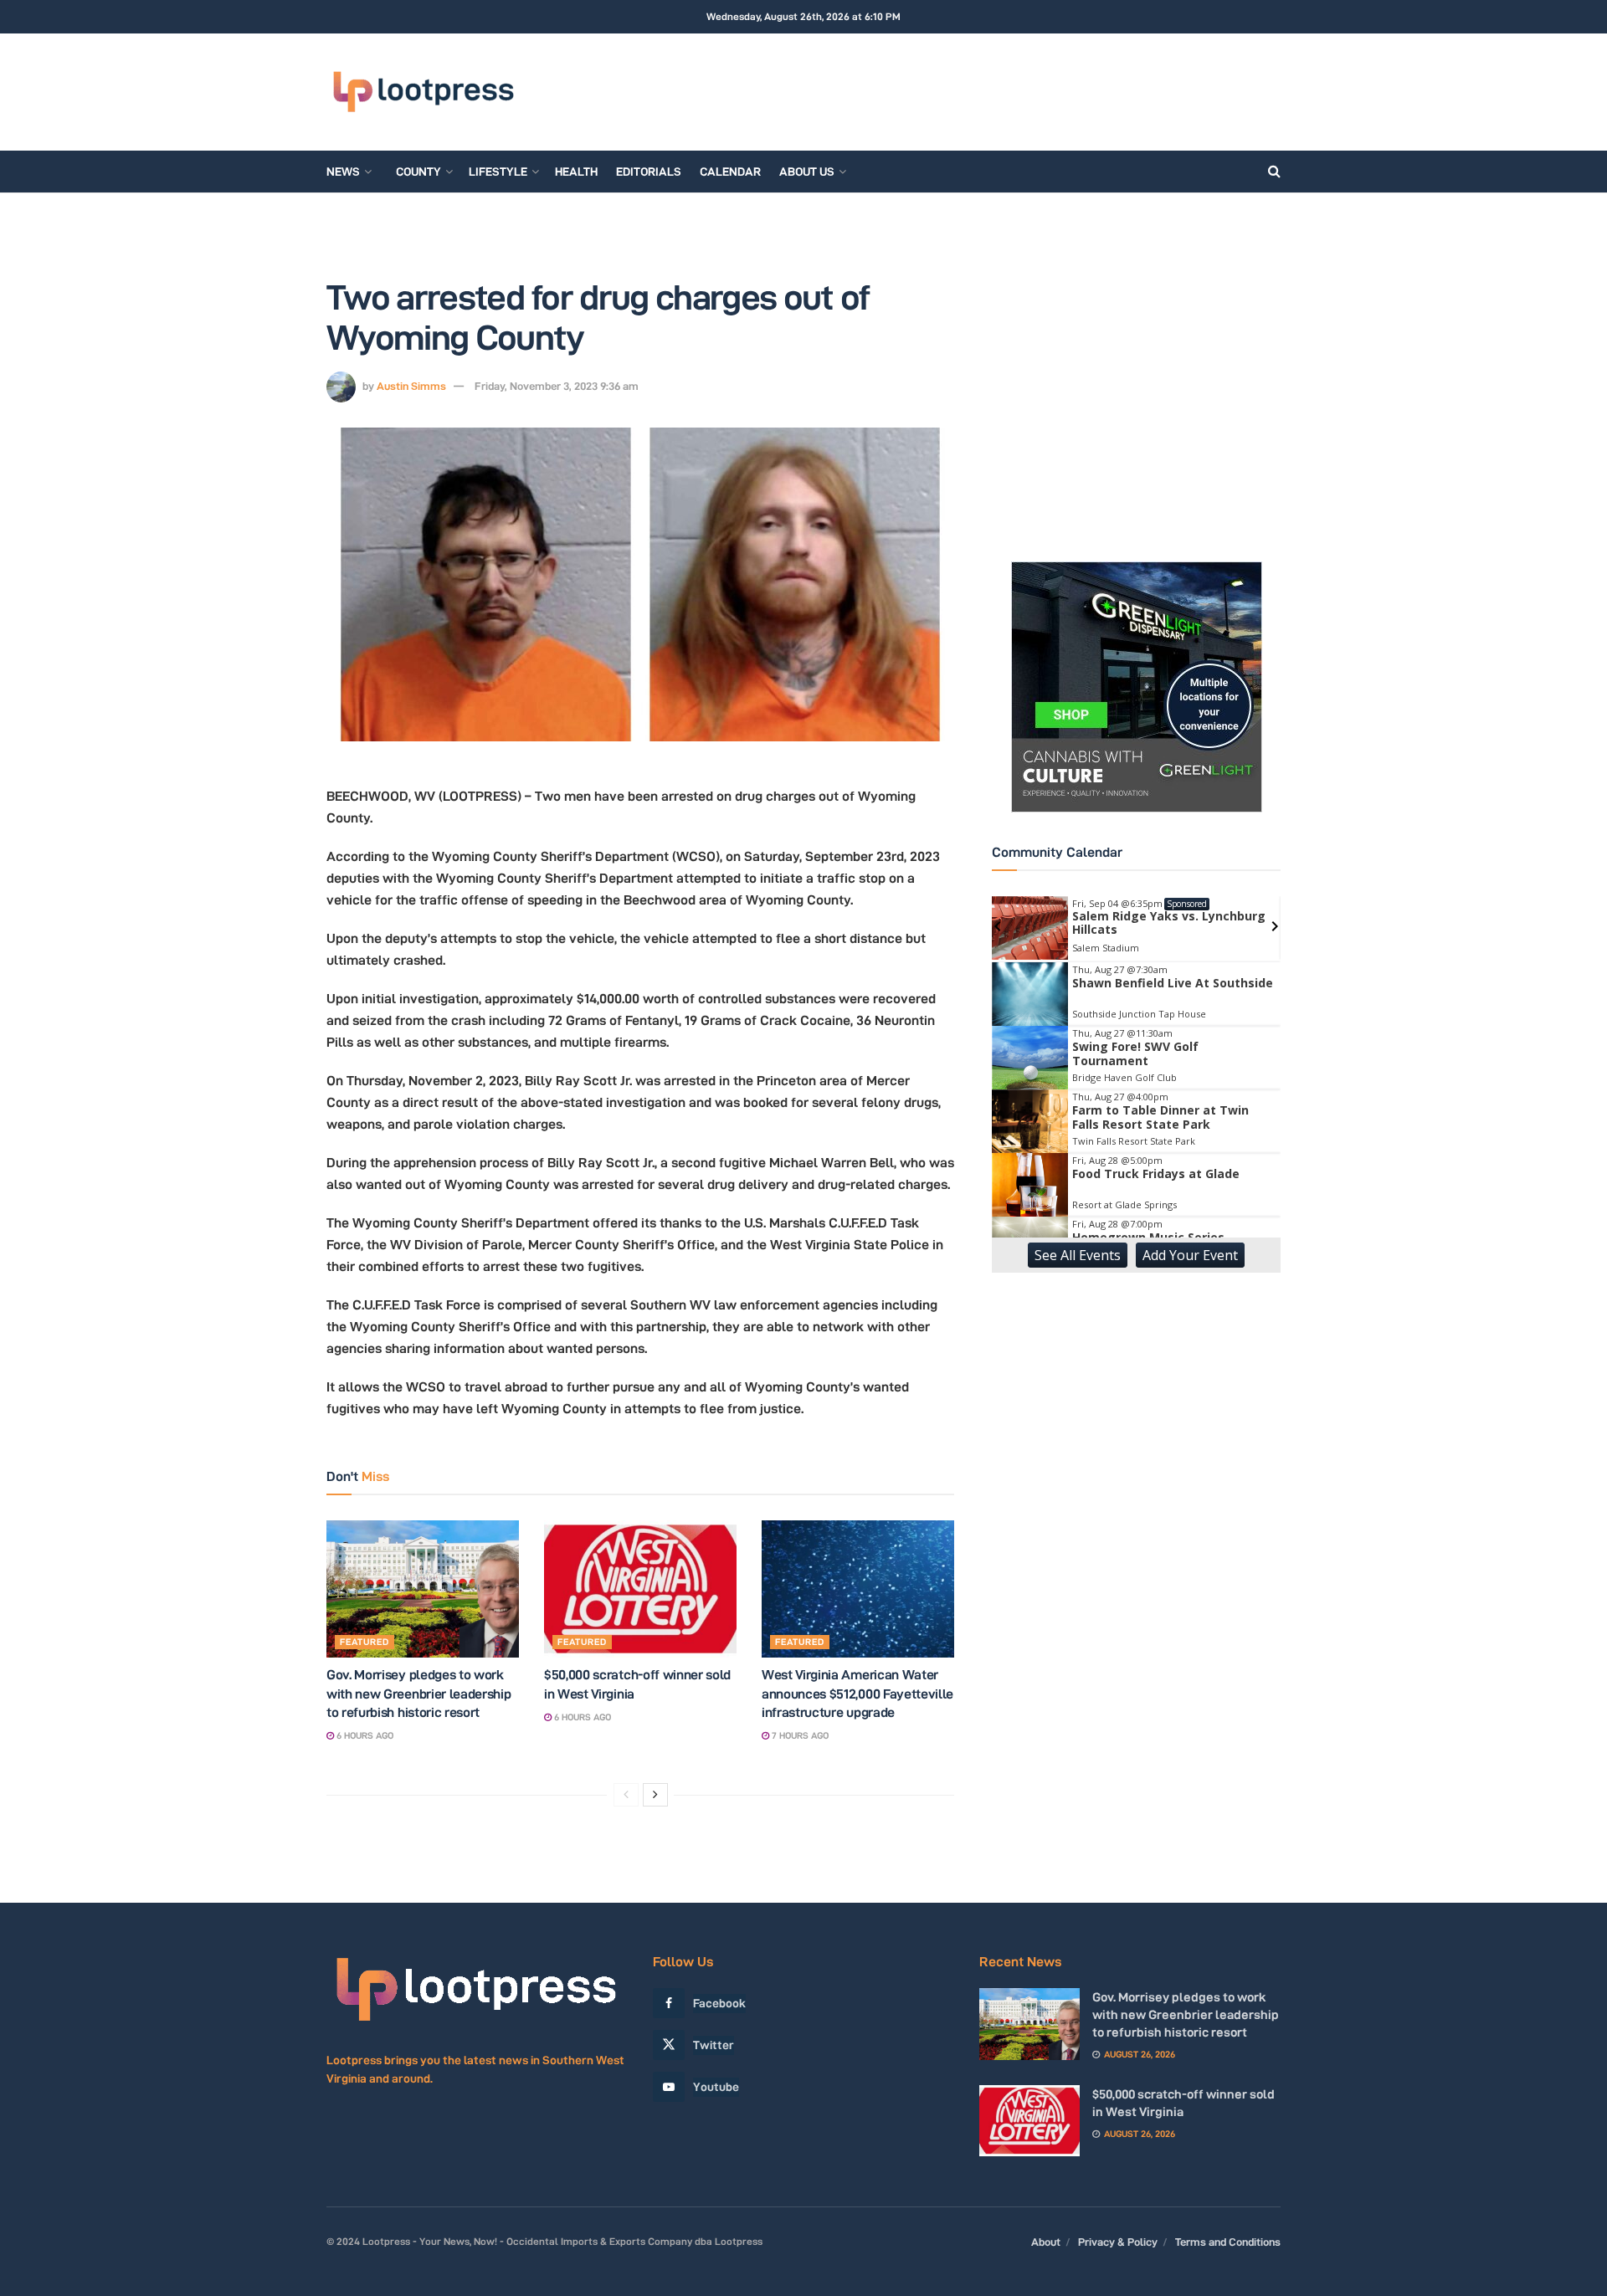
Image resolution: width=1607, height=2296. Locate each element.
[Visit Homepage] (423, 92)
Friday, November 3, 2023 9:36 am (557, 386)
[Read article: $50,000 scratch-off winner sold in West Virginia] (640, 1589)
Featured (365, 1642)
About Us (807, 172)
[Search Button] (1274, 172)
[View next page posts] (655, 1795)
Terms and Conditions (1228, 2242)
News (343, 172)
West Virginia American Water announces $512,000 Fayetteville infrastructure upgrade (857, 1694)
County (418, 172)
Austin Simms (411, 386)
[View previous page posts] (626, 1795)
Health (576, 172)
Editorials (649, 172)
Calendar (730, 172)
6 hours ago (364, 1735)
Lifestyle (498, 172)
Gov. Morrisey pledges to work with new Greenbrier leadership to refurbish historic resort (418, 1694)
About (1046, 2242)
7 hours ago (799, 1735)
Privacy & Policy (1118, 2242)
